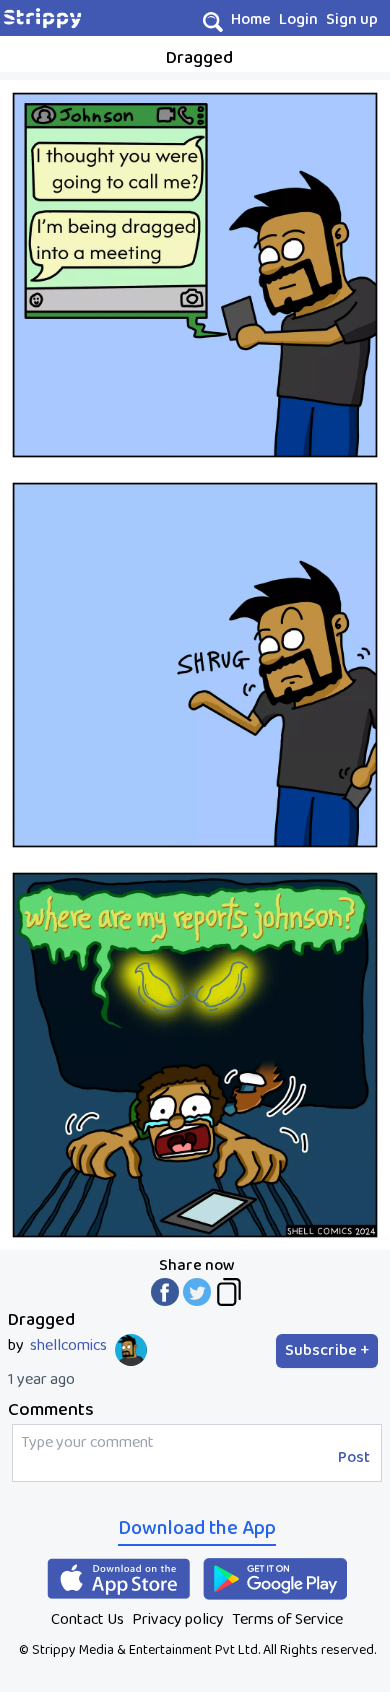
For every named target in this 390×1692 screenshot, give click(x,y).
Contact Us (87, 1619)
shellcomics (68, 1346)
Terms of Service (287, 1619)
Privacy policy (178, 1619)
